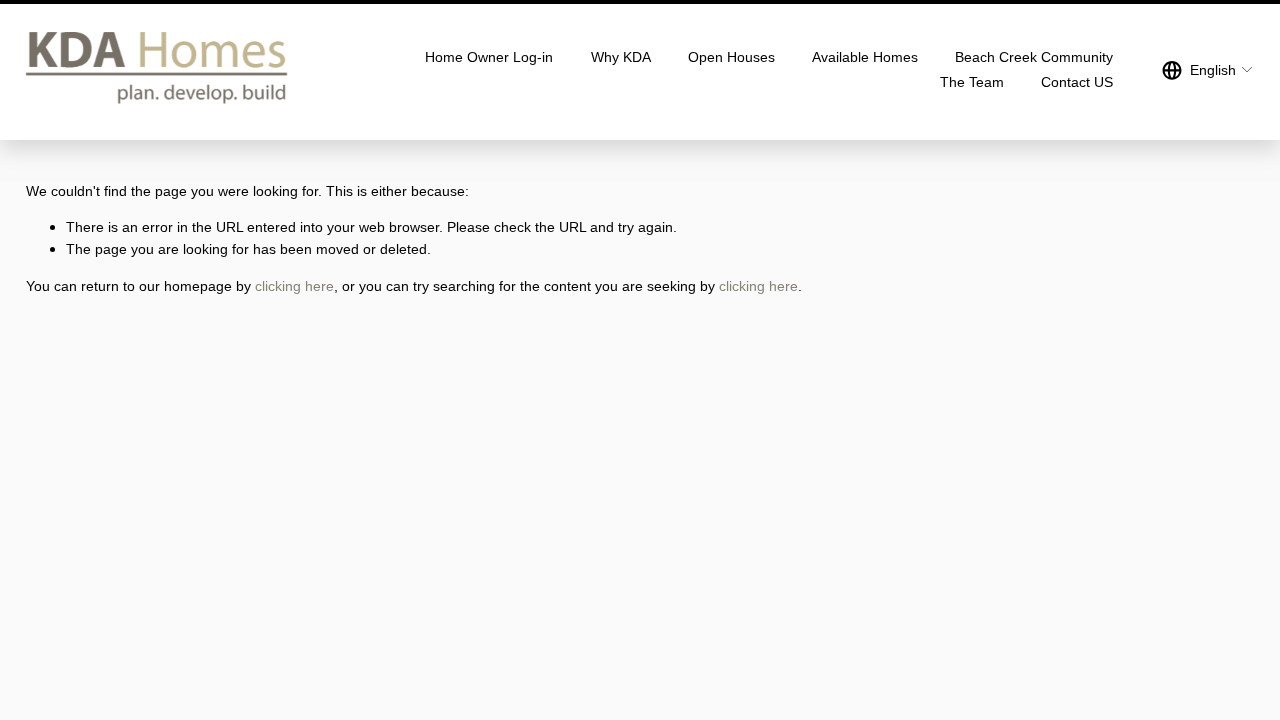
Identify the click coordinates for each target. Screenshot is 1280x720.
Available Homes (865, 57)
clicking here (294, 286)
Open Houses (731, 57)
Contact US (1077, 82)
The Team (972, 82)
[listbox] (1208, 69)
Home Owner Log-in (489, 57)
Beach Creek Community (1034, 57)
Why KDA (621, 57)
